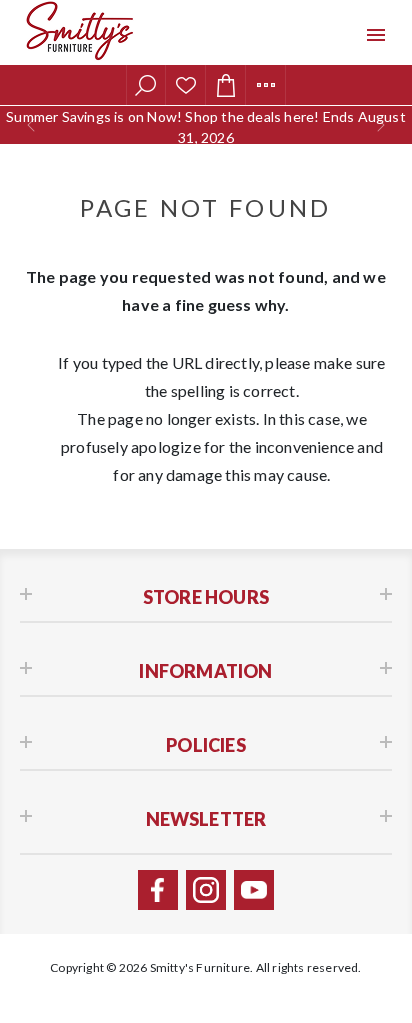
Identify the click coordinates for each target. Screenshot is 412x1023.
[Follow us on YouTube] (254, 890)
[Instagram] (206, 890)
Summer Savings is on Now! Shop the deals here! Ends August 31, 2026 (206, 127)
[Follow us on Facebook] (158, 890)
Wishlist (186, 85)
